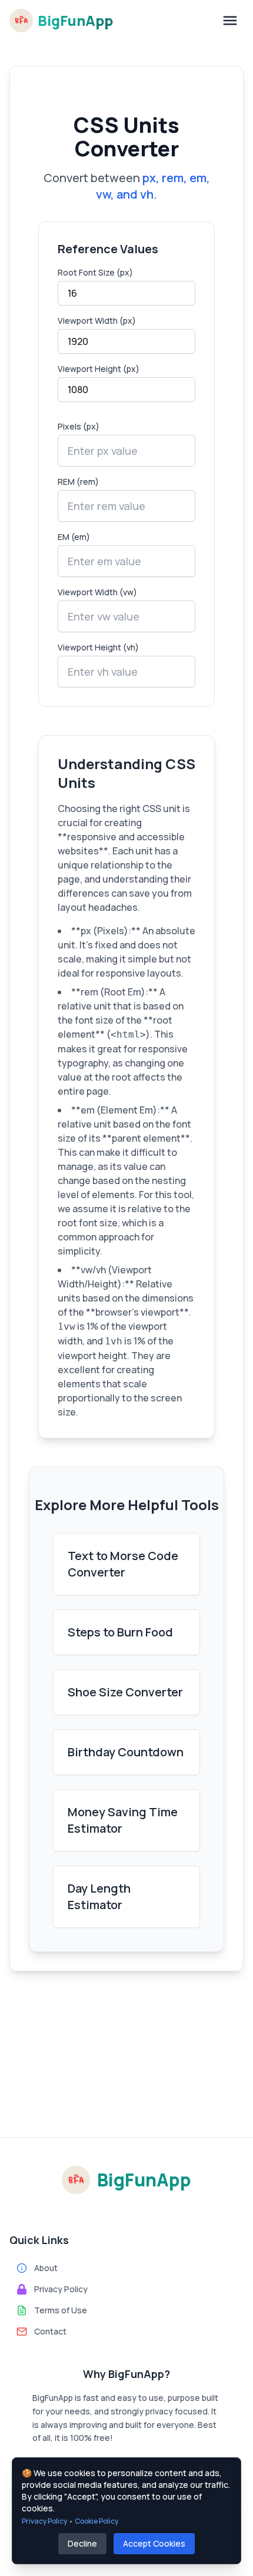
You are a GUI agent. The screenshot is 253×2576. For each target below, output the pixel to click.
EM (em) (74, 537)
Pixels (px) (79, 426)
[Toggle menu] (230, 21)
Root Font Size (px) (95, 272)
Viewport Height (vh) (98, 647)
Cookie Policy (96, 2521)
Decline (82, 2543)
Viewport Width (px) (97, 321)
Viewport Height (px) (99, 369)
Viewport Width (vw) (97, 592)
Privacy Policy (44, 2521)
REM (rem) (78, 482)
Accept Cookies (154, 2543)
